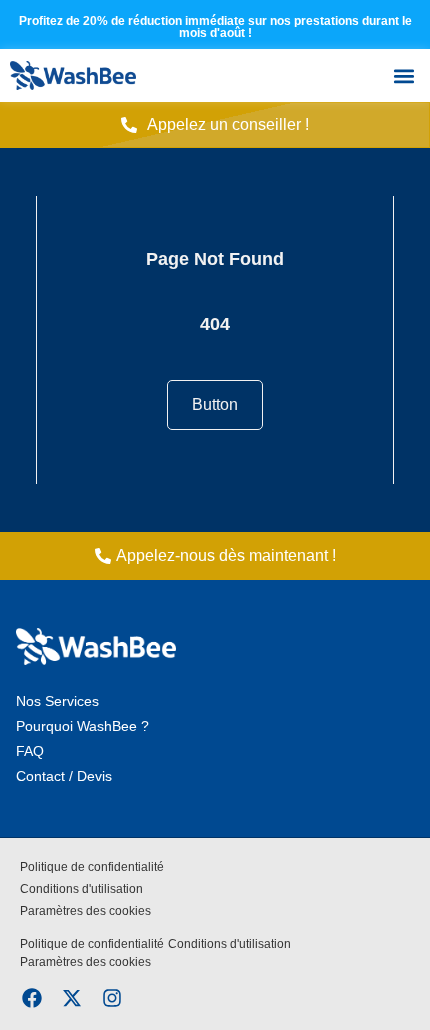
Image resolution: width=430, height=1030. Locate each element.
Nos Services (57, 701)
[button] (403, 75)
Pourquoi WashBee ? (82, 726)
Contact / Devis (64, 776)
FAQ (30, 751)
